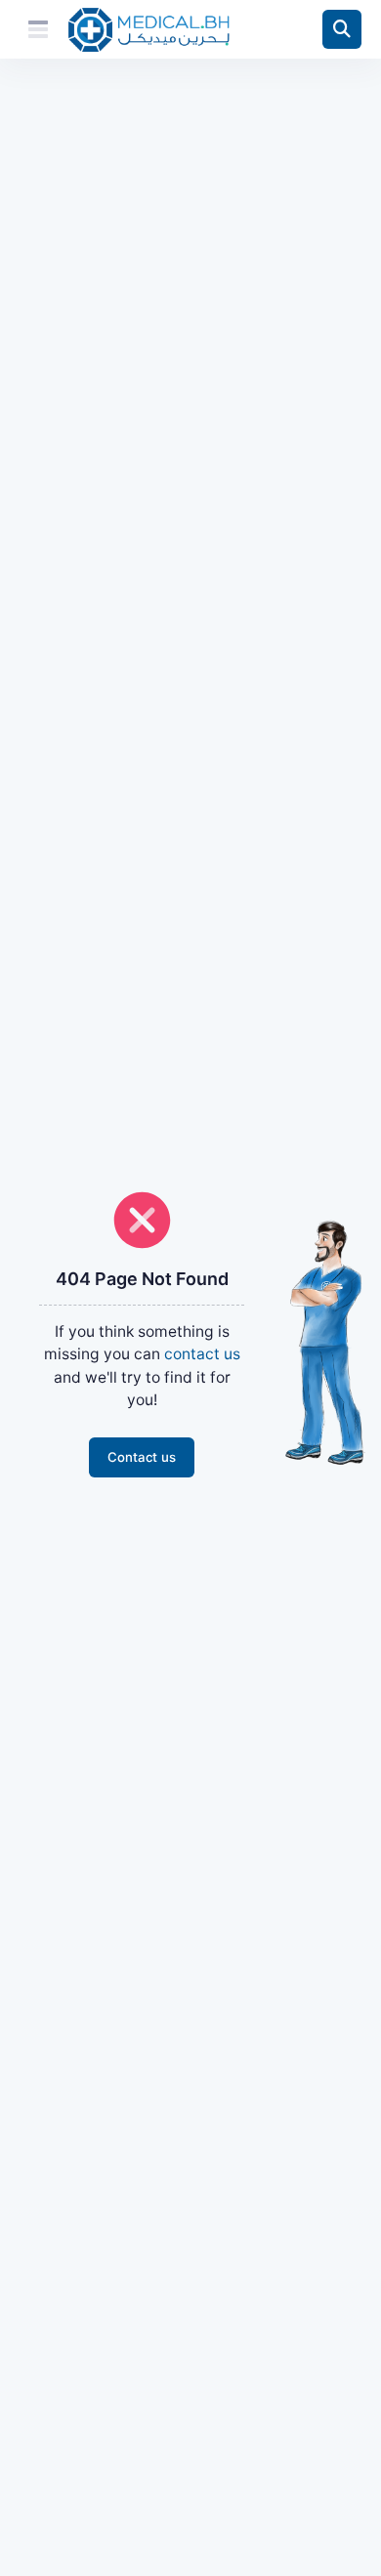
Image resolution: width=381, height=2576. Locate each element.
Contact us (142, 1457)
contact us (202, 1354)
